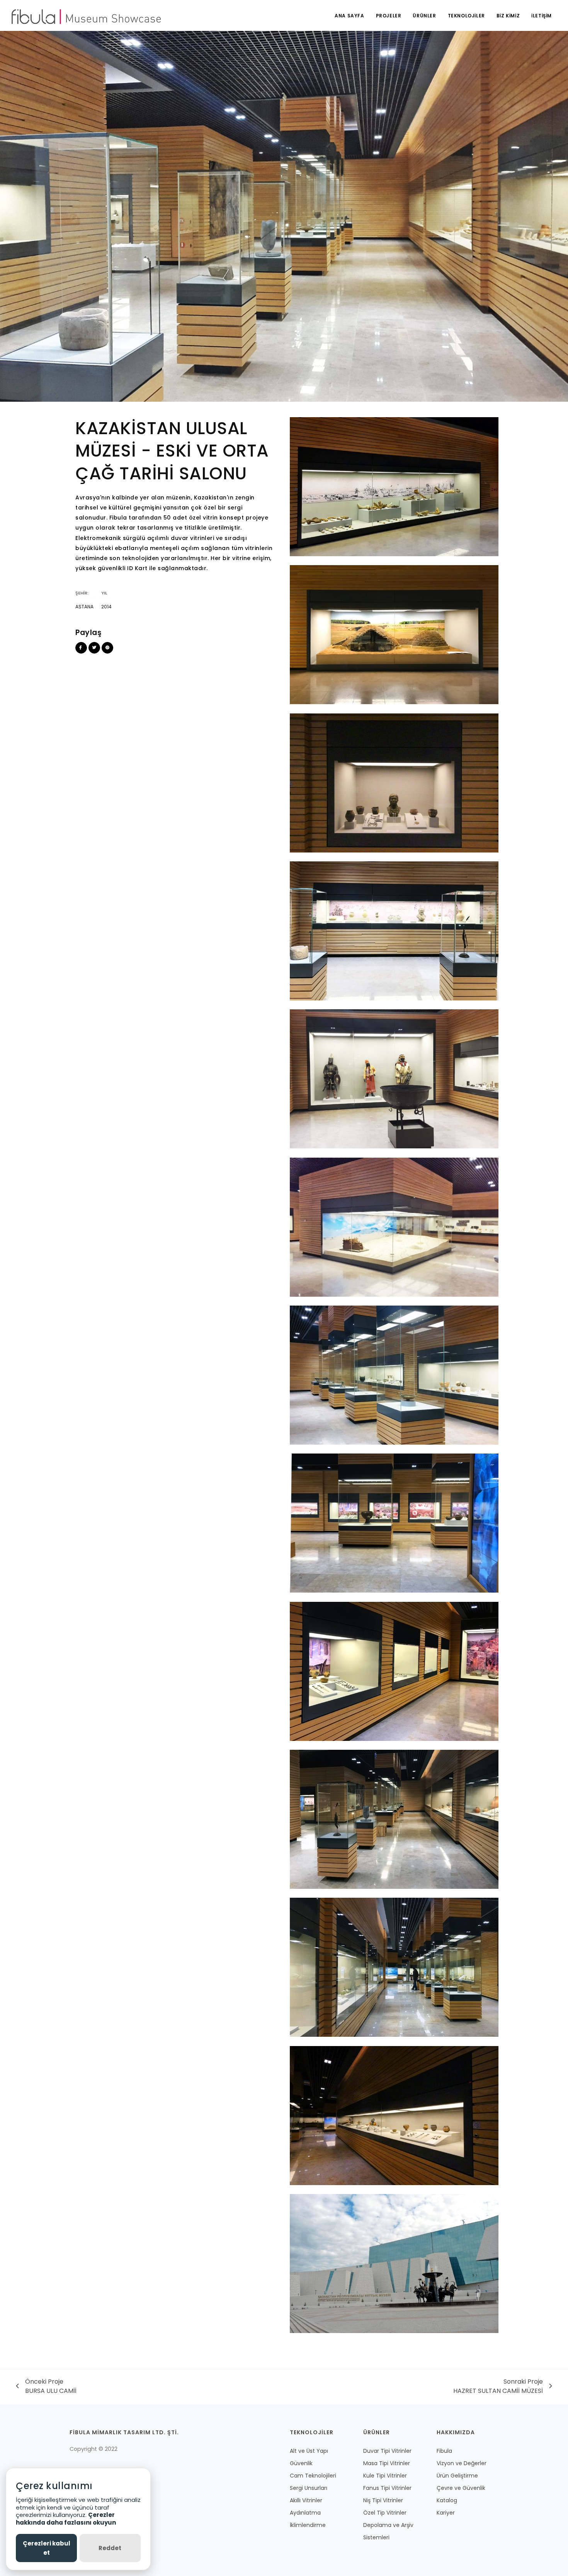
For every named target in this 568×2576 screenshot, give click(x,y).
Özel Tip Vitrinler (385, 2513)
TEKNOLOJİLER (466, 16)
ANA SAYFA (349, 16)
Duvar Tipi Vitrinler (387, 2451)
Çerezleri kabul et (47, 2548)
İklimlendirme (308, 2525)
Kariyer (446, 2513)
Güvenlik (301, 2463)
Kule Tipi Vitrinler (385, 2476)
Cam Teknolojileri (313, 2476)
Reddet (110, 2548)
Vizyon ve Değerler (462, 2463)
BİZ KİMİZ (508, 16)
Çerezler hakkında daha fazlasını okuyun (66, 2519)
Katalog (447, 2500)
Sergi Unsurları (309, 2488)
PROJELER (389, 16)
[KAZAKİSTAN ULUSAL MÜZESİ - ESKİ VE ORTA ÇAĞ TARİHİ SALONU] (394, 486)
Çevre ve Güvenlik (461, 2488)
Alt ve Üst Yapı (309, 2451)
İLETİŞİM (542, 16)
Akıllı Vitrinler (306, 2500)
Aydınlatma (305, 2513)
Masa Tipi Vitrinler (387, 2463)
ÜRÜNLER (424, 16)
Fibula (444, 2451)
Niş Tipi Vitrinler (383, 2500)
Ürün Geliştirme (457, 2476)
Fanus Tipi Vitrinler (387, 2488)
